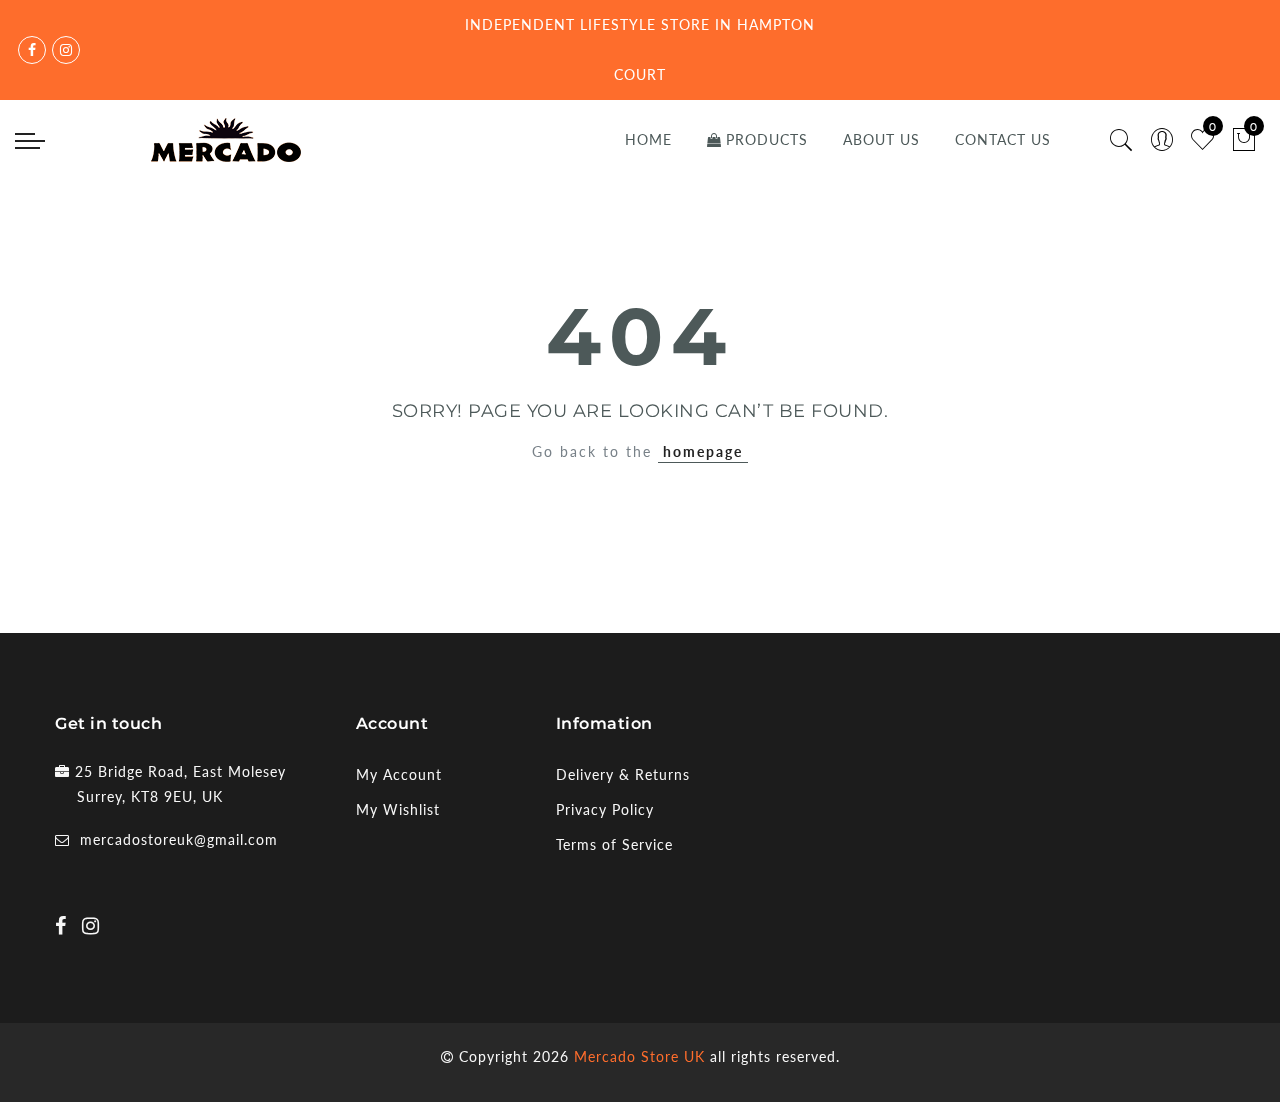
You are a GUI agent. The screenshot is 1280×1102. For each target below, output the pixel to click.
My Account (399, 774)
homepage (703, 451)
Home (648, 139)
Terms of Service (614, 844)
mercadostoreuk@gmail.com (179, 839)
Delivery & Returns (623, 774)
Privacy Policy (605, 809)
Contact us (1003, 139)
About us (881, 139)
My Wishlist (398, 809)
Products (767, 139)
